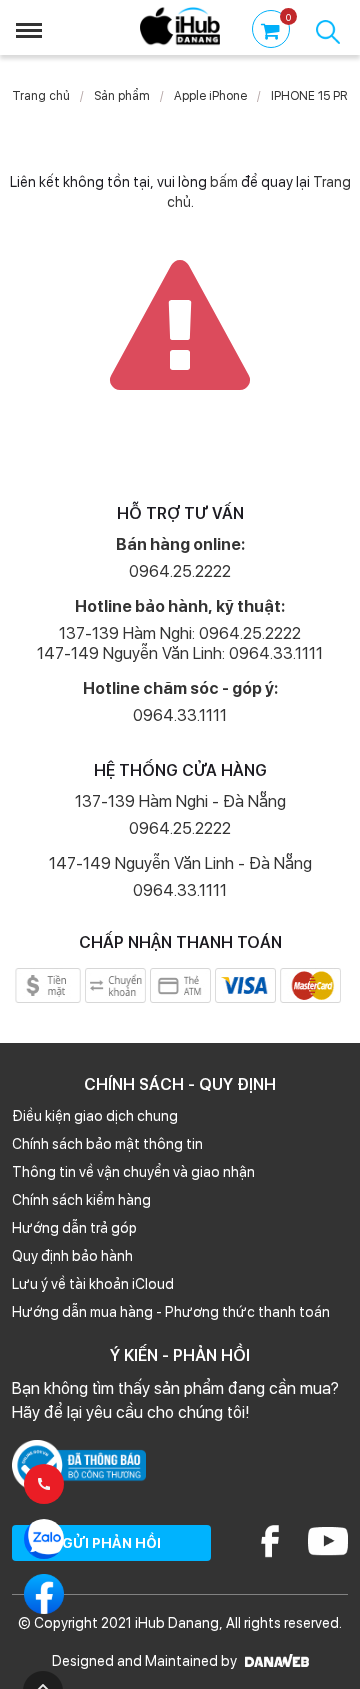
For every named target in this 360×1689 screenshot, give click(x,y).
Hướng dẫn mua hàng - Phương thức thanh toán (171, 1312)
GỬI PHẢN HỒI (111, 1543)
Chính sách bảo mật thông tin (107, 1144)
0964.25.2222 (180, 571)
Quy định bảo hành (72, 1256)
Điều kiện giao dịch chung (95, 1116)
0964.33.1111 (180, 715)
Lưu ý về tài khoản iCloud (93, 1284)
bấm (224, 182)
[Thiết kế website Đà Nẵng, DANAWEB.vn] (274, 1661)
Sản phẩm (122, 96)
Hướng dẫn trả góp (74, 1228)
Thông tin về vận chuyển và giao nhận (133, 1172)
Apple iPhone (210, 96)
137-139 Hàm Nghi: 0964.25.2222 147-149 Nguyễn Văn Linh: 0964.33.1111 (180, 643)
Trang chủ (41, 96)
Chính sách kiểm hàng (81, 1200)
